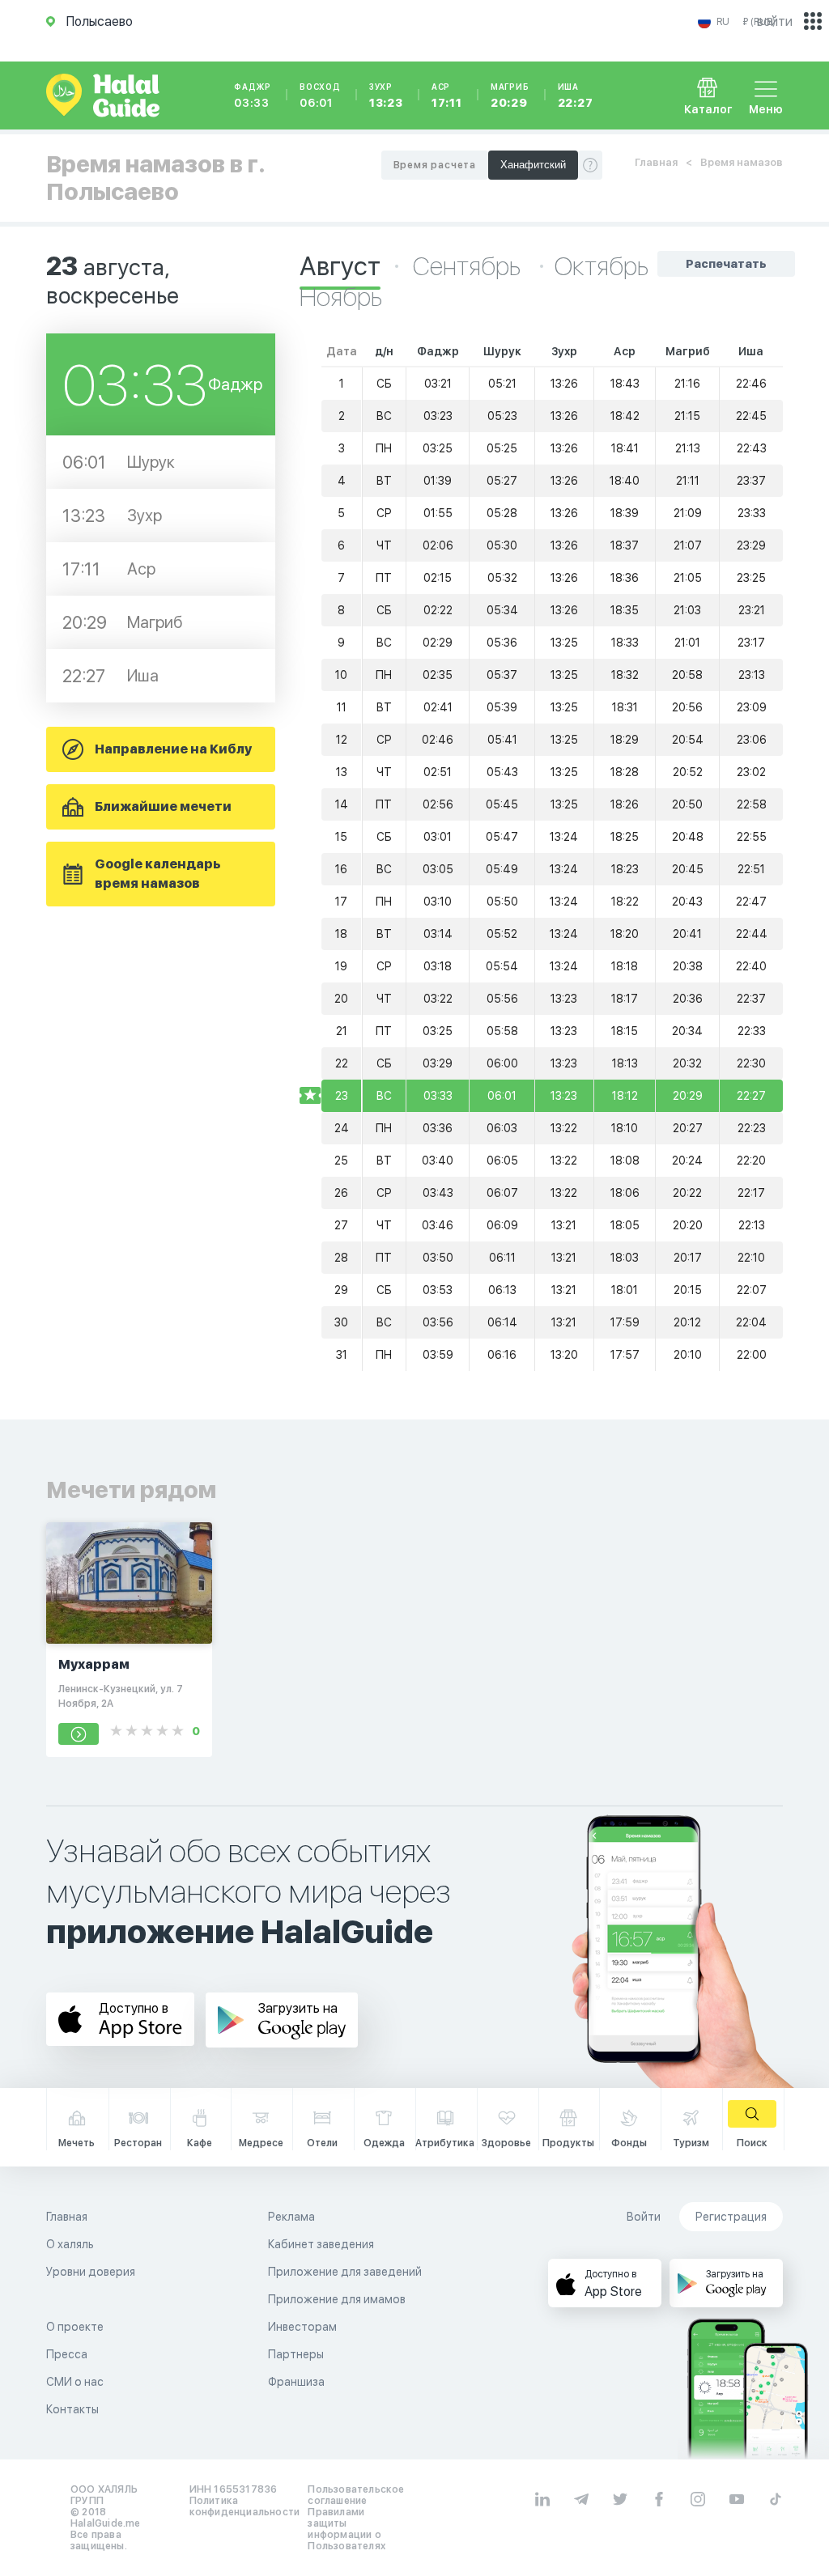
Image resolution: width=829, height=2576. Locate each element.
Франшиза (296, 2382)
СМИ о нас (75, 2382)
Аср (447, 95)
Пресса (67, 2354)
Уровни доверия (91, 2272)
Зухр (386, 95)
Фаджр (253, 95)
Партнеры (296, 2354)
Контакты (72, 2409)
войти (775, 21)
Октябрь (602, 266)
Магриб (510, 95)
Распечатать (726, 264)
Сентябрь (469, 266)
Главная (656, 162)
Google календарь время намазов (158, 874)
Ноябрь (341, 297)
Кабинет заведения (321, 2244)
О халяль (70, 2244)
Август (340, 266)
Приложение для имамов (337, 2299)
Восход (320, 95)
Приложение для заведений (345, 2272)
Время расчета (435, 165)
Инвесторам (302, 2327)
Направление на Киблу (173, 749)
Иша (576, 95)
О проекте (75, 2327)
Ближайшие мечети (163, 806)
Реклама (291, 2217)
